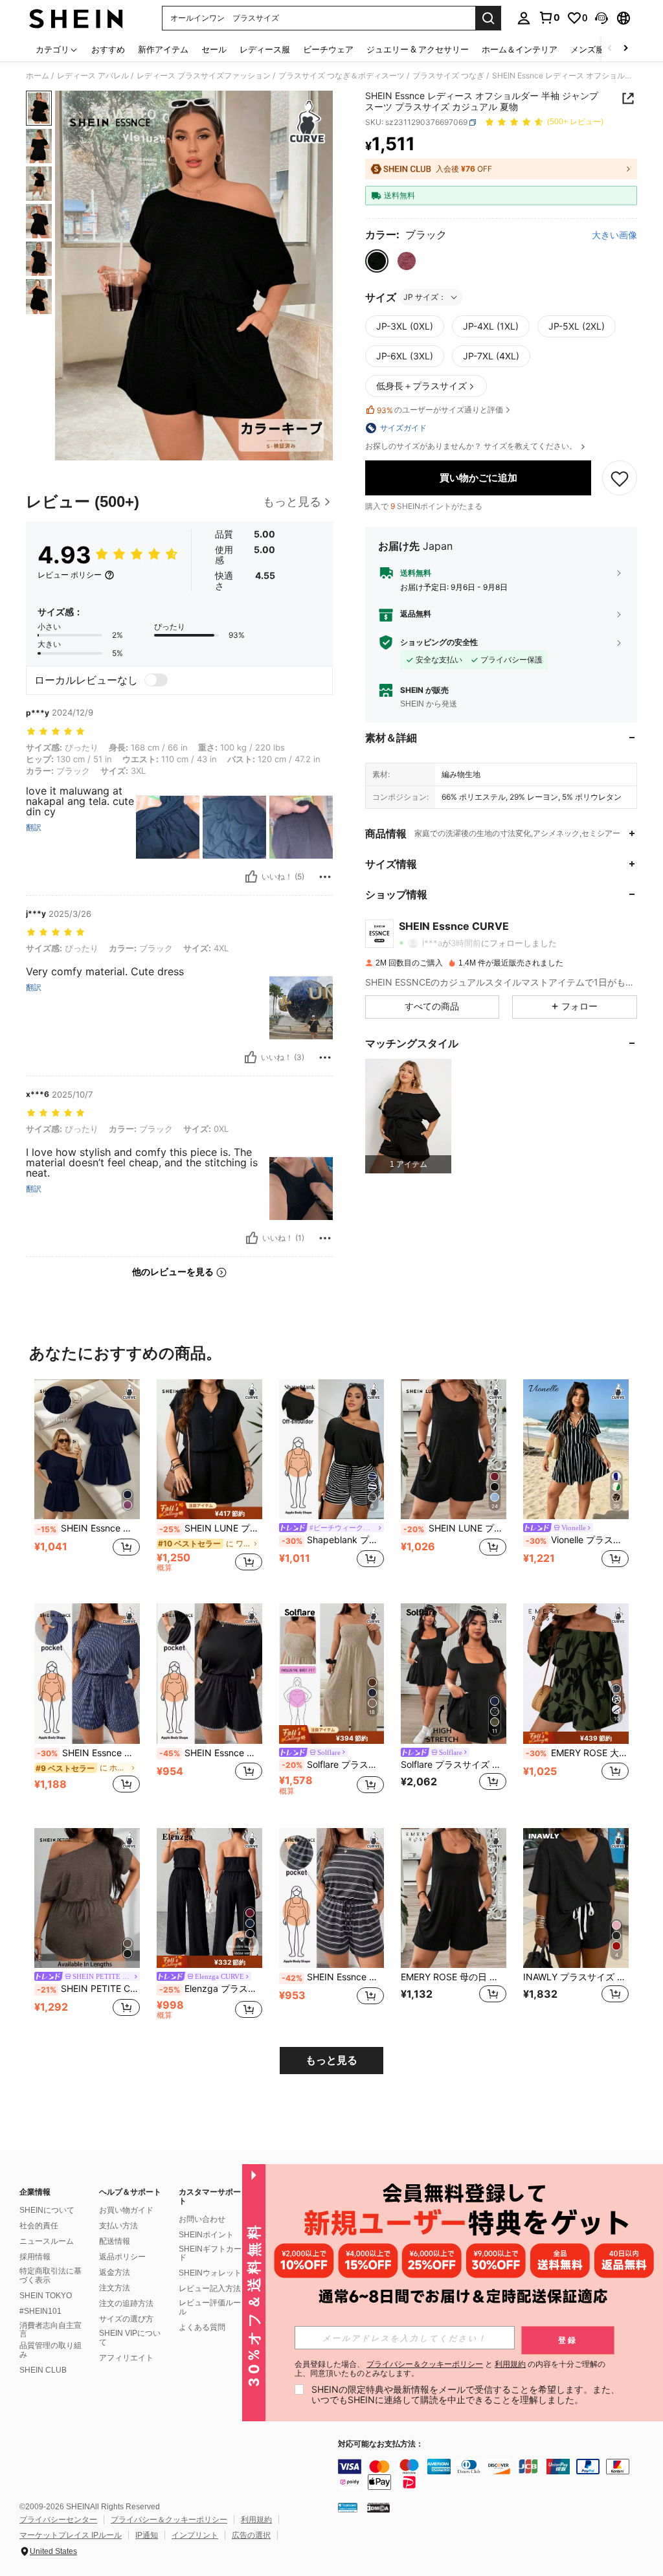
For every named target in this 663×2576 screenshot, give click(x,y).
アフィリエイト (126, 2358)
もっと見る (331, 2060)
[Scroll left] (610, 49)
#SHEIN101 (40, 2311)
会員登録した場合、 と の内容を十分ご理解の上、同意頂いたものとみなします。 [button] (450, 2369)
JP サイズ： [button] (425, 297)
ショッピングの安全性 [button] (439, 642)
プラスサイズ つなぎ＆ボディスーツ (342, 76)
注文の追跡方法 (126, 2303)
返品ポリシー (122, 2257)
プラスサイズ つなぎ (448, 76)
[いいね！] (251, 877)
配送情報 (115, 2241)
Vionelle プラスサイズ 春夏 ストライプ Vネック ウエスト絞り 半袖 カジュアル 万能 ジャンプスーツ (577, 1540)
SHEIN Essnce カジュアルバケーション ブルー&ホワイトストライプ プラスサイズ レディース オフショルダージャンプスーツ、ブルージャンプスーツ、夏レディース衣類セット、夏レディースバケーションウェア (88, 1753)
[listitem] (408, 1116)
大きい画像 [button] (614, 235)
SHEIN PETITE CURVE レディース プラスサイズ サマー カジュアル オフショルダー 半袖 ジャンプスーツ (88, 1989)
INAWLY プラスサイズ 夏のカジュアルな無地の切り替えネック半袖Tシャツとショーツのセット (576, 1977)
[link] (549, 17)
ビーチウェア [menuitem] (328, 49)
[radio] (377, 261)
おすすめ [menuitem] (108, 49)
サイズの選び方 (126, 2319)
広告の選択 (251, 2535)
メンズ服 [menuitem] (587, 49)
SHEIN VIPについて (130, 2338)
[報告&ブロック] (325, 877)
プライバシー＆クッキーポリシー (169, 2520)
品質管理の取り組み (51, 2350)
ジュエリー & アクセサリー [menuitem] (418, 49)
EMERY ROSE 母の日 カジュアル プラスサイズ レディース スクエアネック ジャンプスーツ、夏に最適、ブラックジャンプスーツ (454, 1977)
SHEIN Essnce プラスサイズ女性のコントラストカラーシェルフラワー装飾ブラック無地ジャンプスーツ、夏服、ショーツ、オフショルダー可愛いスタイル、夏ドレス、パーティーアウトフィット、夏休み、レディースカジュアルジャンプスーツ (211, 1753)
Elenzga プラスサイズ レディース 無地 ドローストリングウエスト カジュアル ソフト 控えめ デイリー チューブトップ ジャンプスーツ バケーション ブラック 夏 (211, 1989)
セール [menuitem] (214, 49)
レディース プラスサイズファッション (204, 76)
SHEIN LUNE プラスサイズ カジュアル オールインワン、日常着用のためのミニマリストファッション (211, 1528)
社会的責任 (39, 2226)
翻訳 (34, 828)
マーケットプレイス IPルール (71, 2535)
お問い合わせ (202, 2219)
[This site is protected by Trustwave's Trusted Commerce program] (348, 2507)
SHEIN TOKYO (46, 2296)
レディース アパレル (93, 76)
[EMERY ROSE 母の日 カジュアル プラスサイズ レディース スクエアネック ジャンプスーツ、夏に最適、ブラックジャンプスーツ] (454, 1898)
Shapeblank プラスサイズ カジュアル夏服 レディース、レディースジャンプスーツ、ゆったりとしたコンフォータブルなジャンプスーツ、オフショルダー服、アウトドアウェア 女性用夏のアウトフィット (333, 1540)
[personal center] (524, 18)
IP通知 (147, 2535)
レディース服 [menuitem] (265, 49)
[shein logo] (76, 18)
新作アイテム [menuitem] (163, 49)
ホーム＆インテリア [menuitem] (520, 49)
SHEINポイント (206, 2235)
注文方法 (115, 2288)
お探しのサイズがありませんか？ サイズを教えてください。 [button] (472, 446)
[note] (209, 1510)
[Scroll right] (625, 49)
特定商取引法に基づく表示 (51, 2276)
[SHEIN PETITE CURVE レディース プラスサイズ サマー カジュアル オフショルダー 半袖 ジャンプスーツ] (87, 1898)
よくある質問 (202, 2327)
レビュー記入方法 (210, 2288)
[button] (601, 18)
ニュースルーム (47, 2241)
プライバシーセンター (58, 2520)
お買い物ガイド (126, 2210)
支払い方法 (118, 2226)
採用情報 (35, 2257)
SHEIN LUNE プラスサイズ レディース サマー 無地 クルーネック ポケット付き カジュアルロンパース (455, 1528)
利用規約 (256, 2520)
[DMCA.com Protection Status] (378, 2507)
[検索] (488, 18)
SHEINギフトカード (210, 2254)
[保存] (620, 478)
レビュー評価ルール (210, 2307)
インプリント (195, 2535)
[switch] (156, 680)
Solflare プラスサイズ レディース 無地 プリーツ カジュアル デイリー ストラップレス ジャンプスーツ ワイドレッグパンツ (333, 1765)
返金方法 (115, 2272)
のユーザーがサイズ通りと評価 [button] (440, 410)
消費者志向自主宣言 (51, 2330)
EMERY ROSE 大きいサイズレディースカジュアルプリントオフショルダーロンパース (577, 1753)
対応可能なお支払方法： (381, 2444)
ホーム (38, 76)
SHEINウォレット (210, 2273)
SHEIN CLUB (43, 2370)
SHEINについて (47, 2210)
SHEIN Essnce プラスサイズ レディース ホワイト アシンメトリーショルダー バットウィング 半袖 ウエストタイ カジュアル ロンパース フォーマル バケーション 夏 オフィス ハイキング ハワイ (333, 1977)
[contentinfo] (497, 2474)
